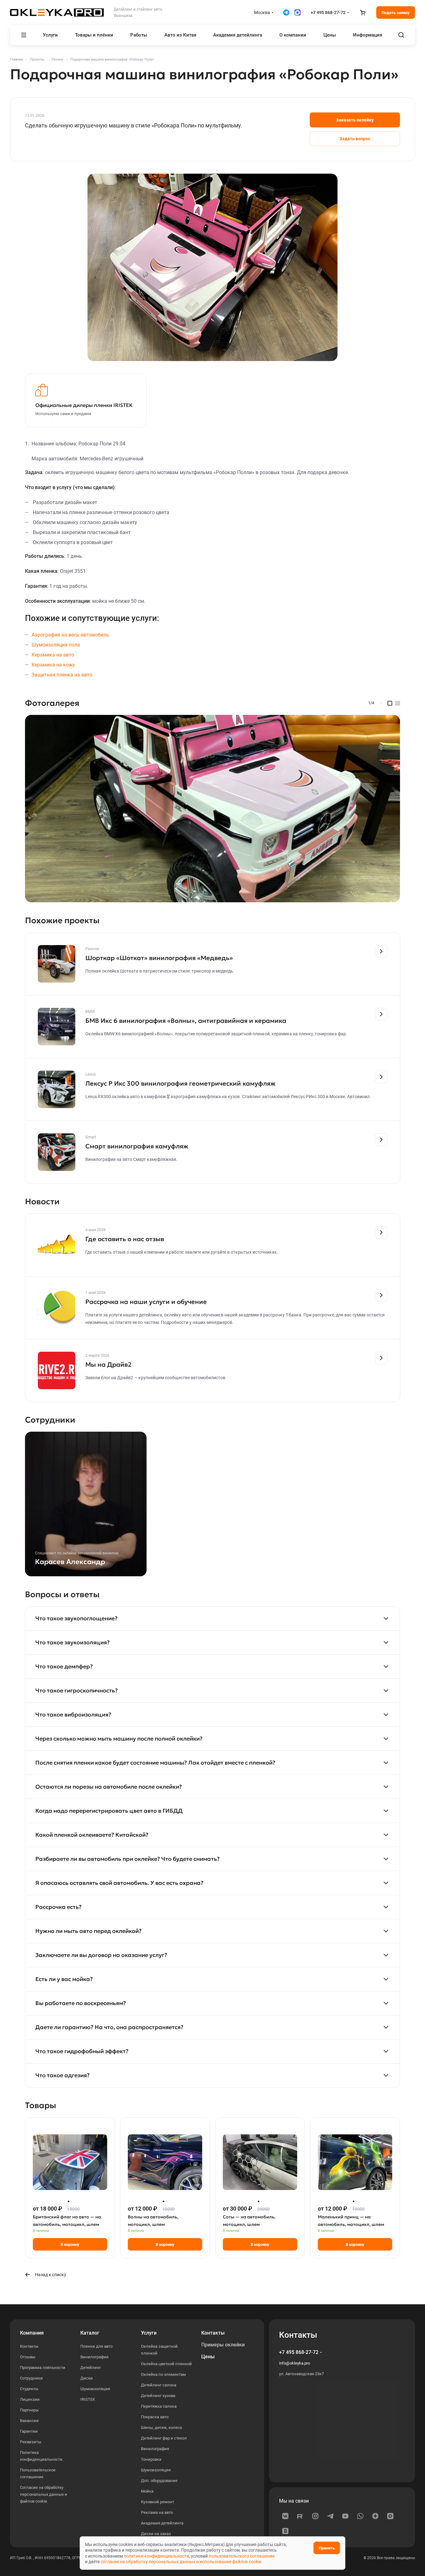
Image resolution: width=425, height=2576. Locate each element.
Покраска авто (155, 2417)
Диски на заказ (156, 2534)
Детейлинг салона (159, 2385)
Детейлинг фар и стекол (164, 2438)
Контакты (29, 2346)
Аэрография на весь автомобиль (70, 635)
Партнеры (29, 2410)
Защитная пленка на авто (62, 675)
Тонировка (151, 2459)
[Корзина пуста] (362, 12)
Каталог (90, 2333)
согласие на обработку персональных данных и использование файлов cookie (181, 2562)
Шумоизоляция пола (56, 645)
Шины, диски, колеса (161, 2427)
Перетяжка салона (159, 2406)
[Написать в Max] (297, 12)
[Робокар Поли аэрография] (212, 809)
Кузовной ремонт (157, 2502)
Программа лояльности (43, 2368)
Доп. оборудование (159, 2481)
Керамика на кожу (53, 665)
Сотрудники (31, 2378)
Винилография (94, 2357)
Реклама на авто (157, 2512)
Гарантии (29, 2431)
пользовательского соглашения (242, 2556)
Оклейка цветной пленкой (166, 2364)
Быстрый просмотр (70, 2184)
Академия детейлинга (162, 2523)
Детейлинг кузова (158, 2396)
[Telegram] (330, 2516)
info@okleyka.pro (295, 2363)
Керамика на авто (53, 655)
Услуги (149, 2333)
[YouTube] (345, 2516)
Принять (327, 2548)
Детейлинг (91, 2368)
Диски (87, 2378)
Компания (32, 2333)
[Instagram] (315, 2516)
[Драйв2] (285, 2531)
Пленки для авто (96, 2346)
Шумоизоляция (95, 2389)
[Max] (390, 2516)
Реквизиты (31, 2442)
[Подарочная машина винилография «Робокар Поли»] (212, 267)
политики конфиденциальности (156, 2556)
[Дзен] (375, 2516)
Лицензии (30, 2399)
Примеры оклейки (223, 2345)
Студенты (29, 2389)
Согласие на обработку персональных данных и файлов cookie (44, 2494)
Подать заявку (396, 13)
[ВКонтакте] (285, 2516)
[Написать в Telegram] (286, 12)
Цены (208, 2357)
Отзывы (28, 2357)
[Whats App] (360, 2516)
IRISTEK (88, 2399)
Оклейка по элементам (163, 2374)
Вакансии (29, 2421)
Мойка (147, 2491)
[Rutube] (300, 2516)
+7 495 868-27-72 (328, 12)
